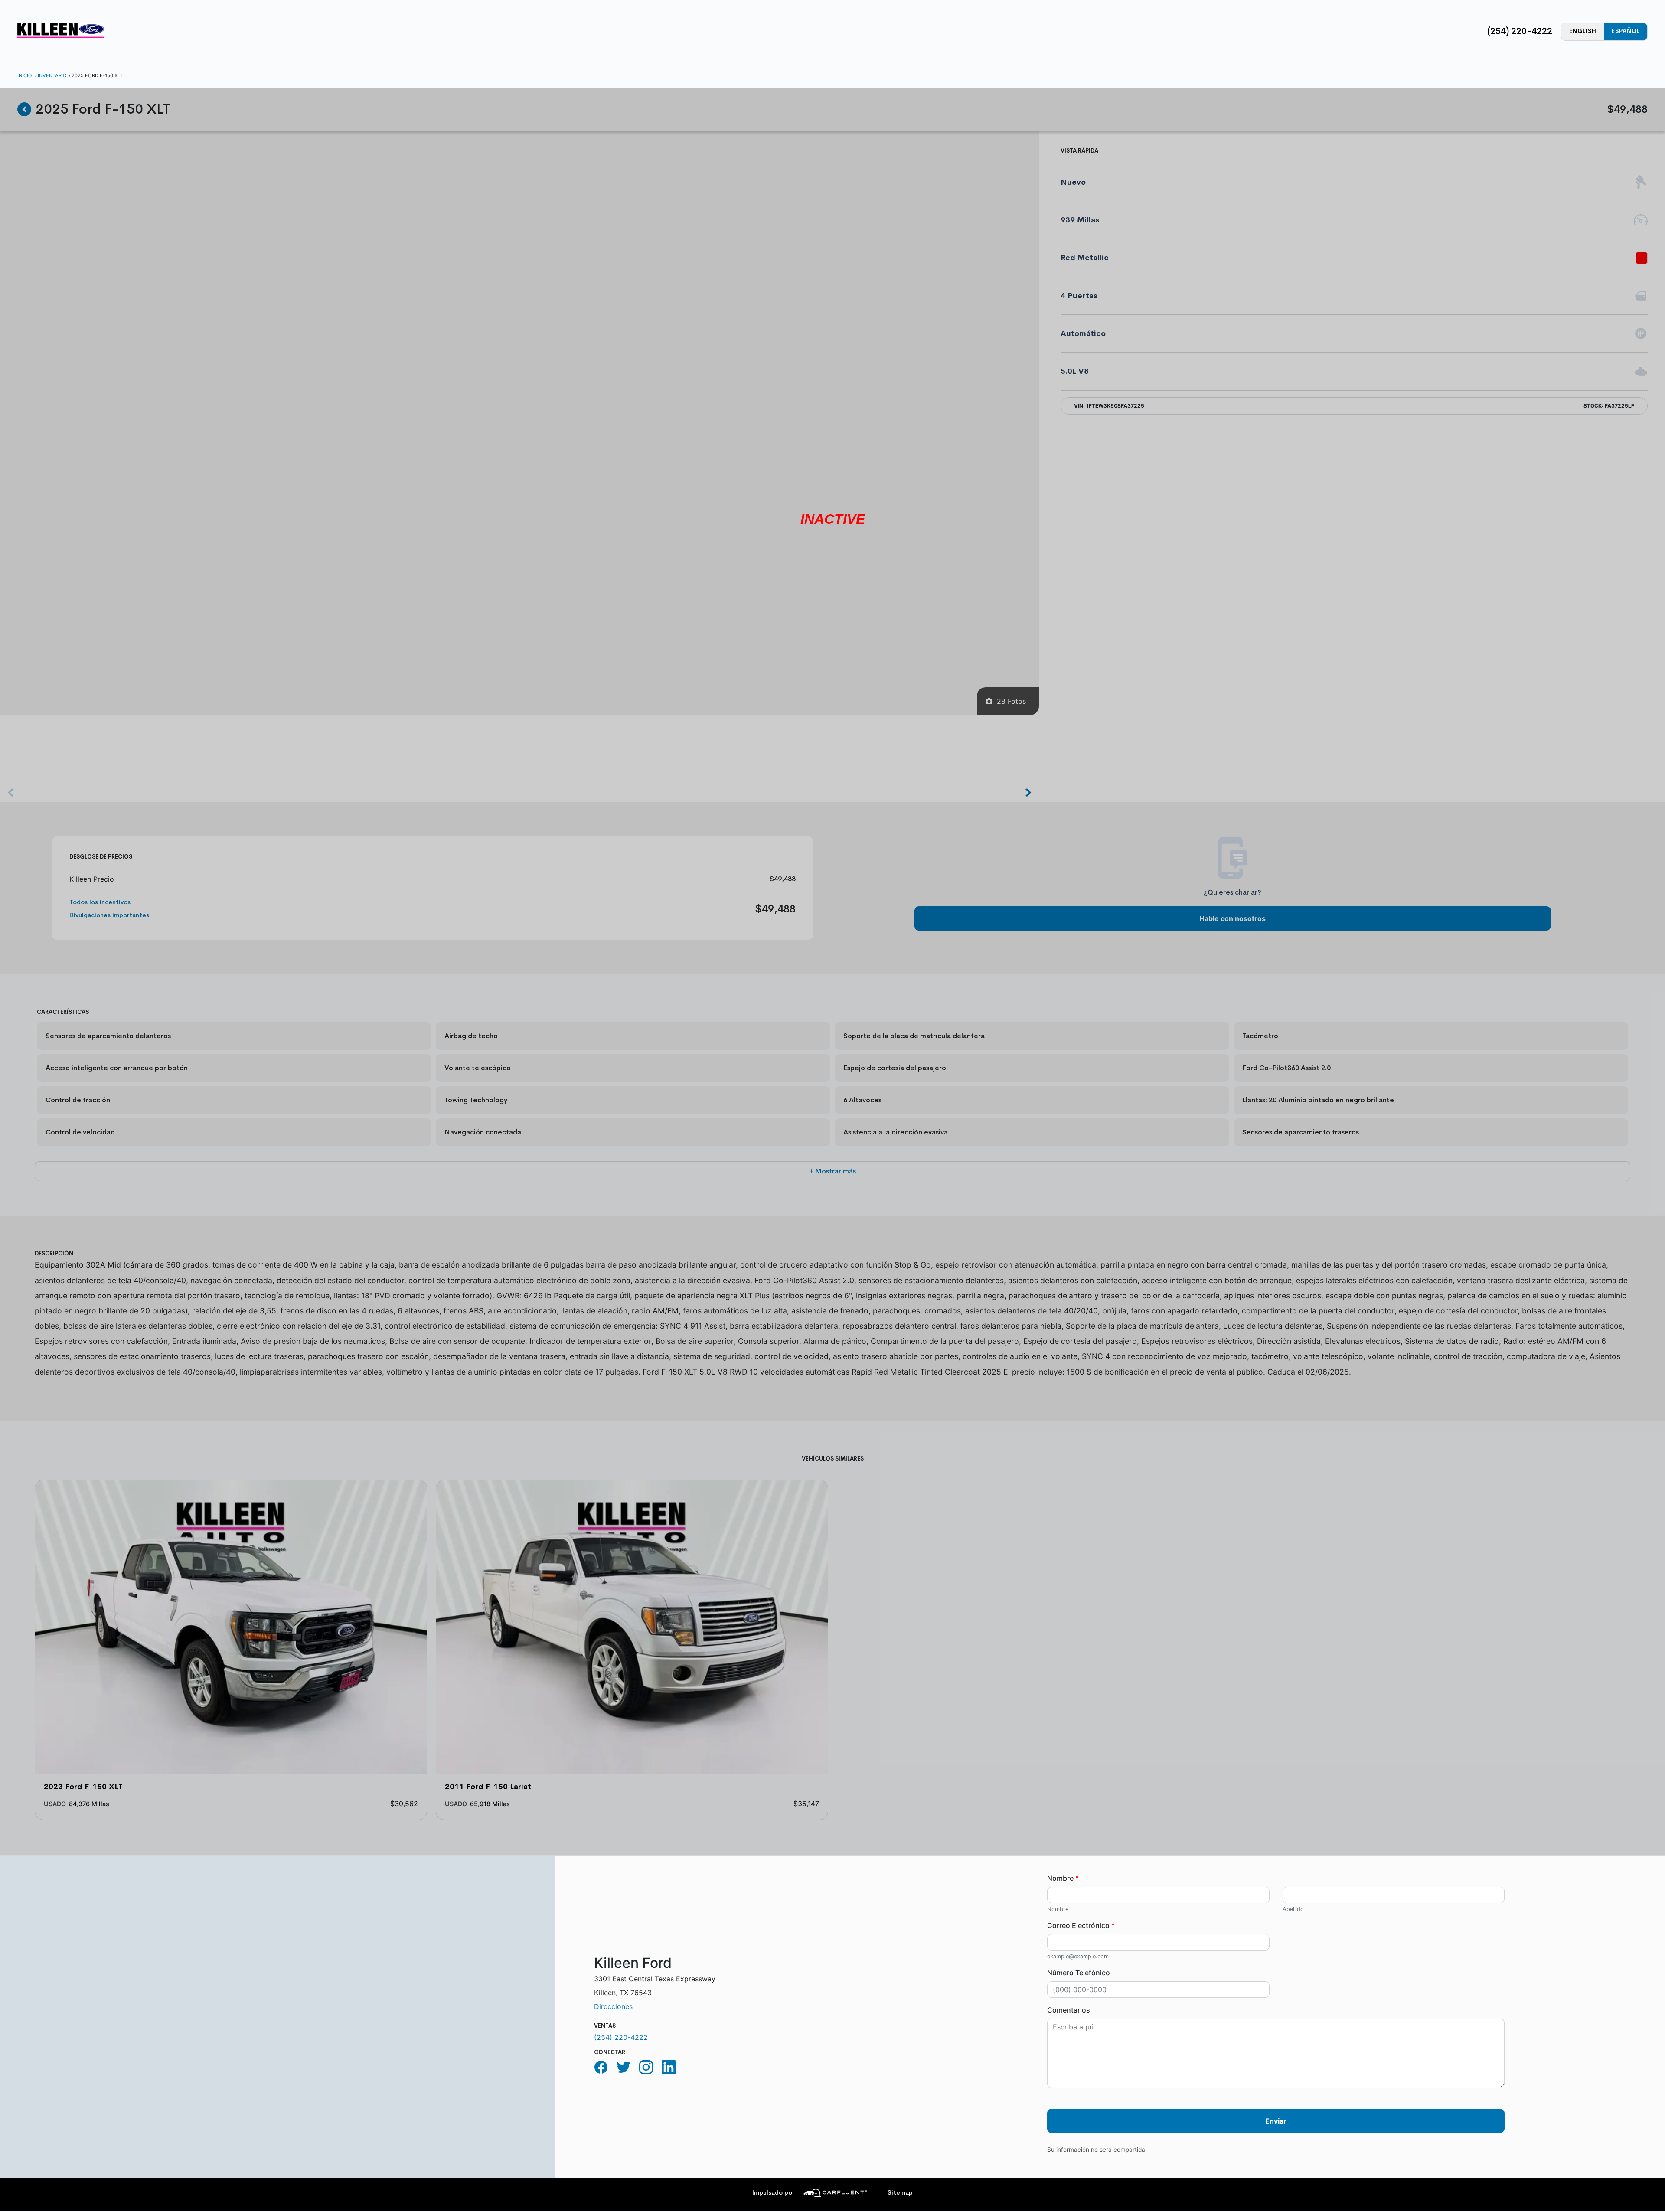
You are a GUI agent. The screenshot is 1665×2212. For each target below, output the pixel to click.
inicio (25, 75)
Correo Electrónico (1081, 1925)
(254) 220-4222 (1520, 31)
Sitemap (895, 2193)
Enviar (1276, 2121)
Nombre (1063, 1878)
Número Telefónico (1079, 1973)
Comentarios (1069, 2010)
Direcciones (613, 2006)
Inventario (52, 75)
